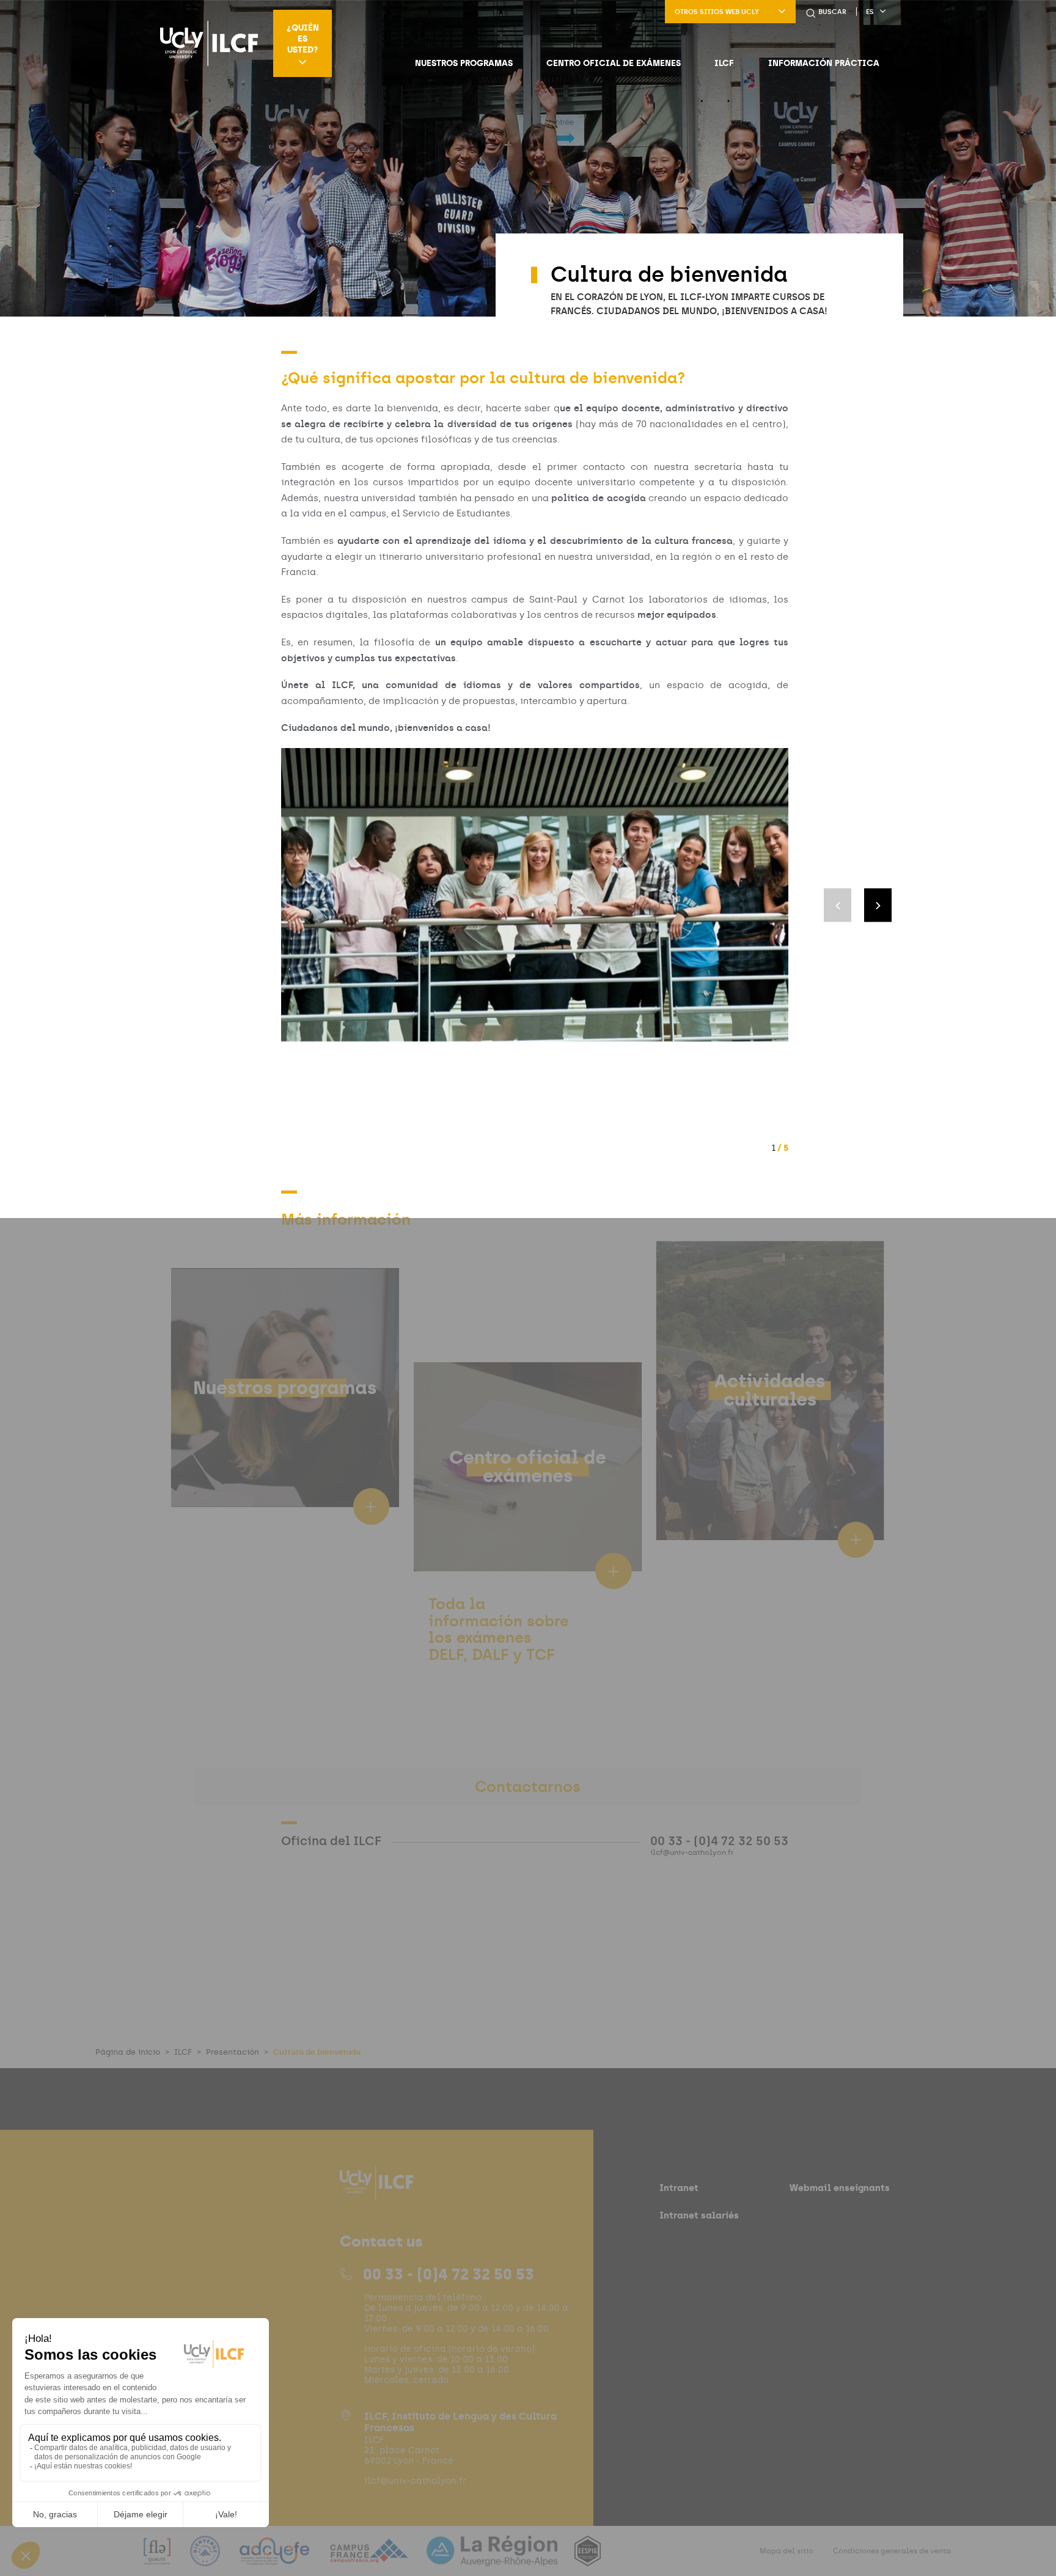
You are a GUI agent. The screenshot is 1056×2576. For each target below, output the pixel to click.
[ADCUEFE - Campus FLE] (276, 2559)
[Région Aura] (493, 2559)
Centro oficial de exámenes (614, 63)
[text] (501, 1674)
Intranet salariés (699, 2215)
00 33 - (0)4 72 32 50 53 (449, 2274)
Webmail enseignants (840, 2188)
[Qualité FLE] (158, 2559)
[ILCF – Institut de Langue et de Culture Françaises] (209, 43)
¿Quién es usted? (303, 39)
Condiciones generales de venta (892, 2551)
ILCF (724, 63)
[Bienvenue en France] (207, 2559)
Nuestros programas (464, 63)
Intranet (679, 2188)
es (870, 12)
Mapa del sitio (787, 2551)
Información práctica (824, 63)
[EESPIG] (588, 2559)
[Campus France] (370, 2559)
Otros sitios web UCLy (717, 12)
